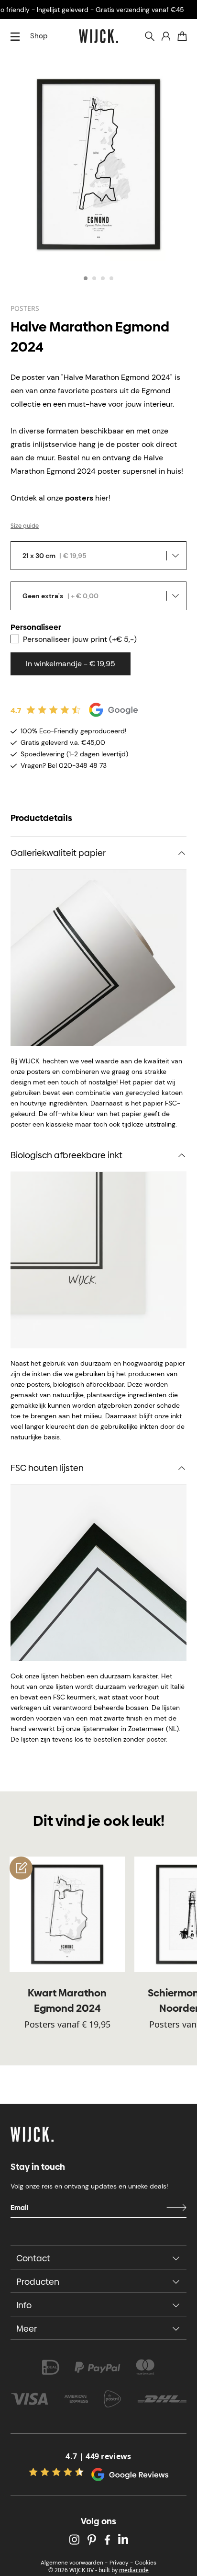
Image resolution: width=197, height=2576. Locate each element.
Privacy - (121, 2563)
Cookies (146, 2563)
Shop (39, 36)
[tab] (86, 278)
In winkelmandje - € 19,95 (71, 664)
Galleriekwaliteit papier (58, 853)
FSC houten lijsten (47, 1468)
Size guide (25, 526)
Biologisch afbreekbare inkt (66, 1155)
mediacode (134, 2570)
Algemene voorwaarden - (74, 2563)
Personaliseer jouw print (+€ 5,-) (80, 639)
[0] (182, 36)
